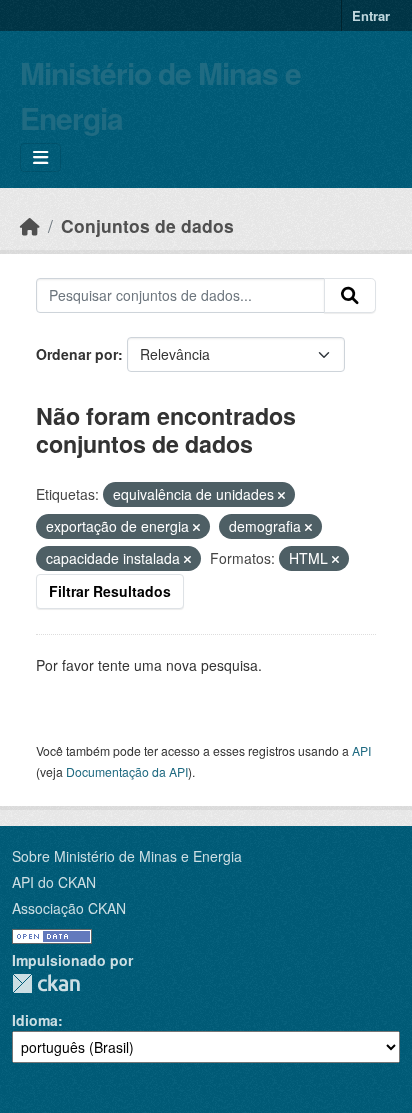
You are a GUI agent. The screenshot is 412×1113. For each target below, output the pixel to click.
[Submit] (350, 296)
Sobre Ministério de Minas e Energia (127, 856)
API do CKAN (54, 882)
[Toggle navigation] (40, 157)
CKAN (46, 983)
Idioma (35, 1020)
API (361, 750)
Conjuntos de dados (147, 225)
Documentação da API (127, 771)
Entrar (371, 15)
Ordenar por (77, 354)
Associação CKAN (69, 908)
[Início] (30, 225)
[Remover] (281, 495)
